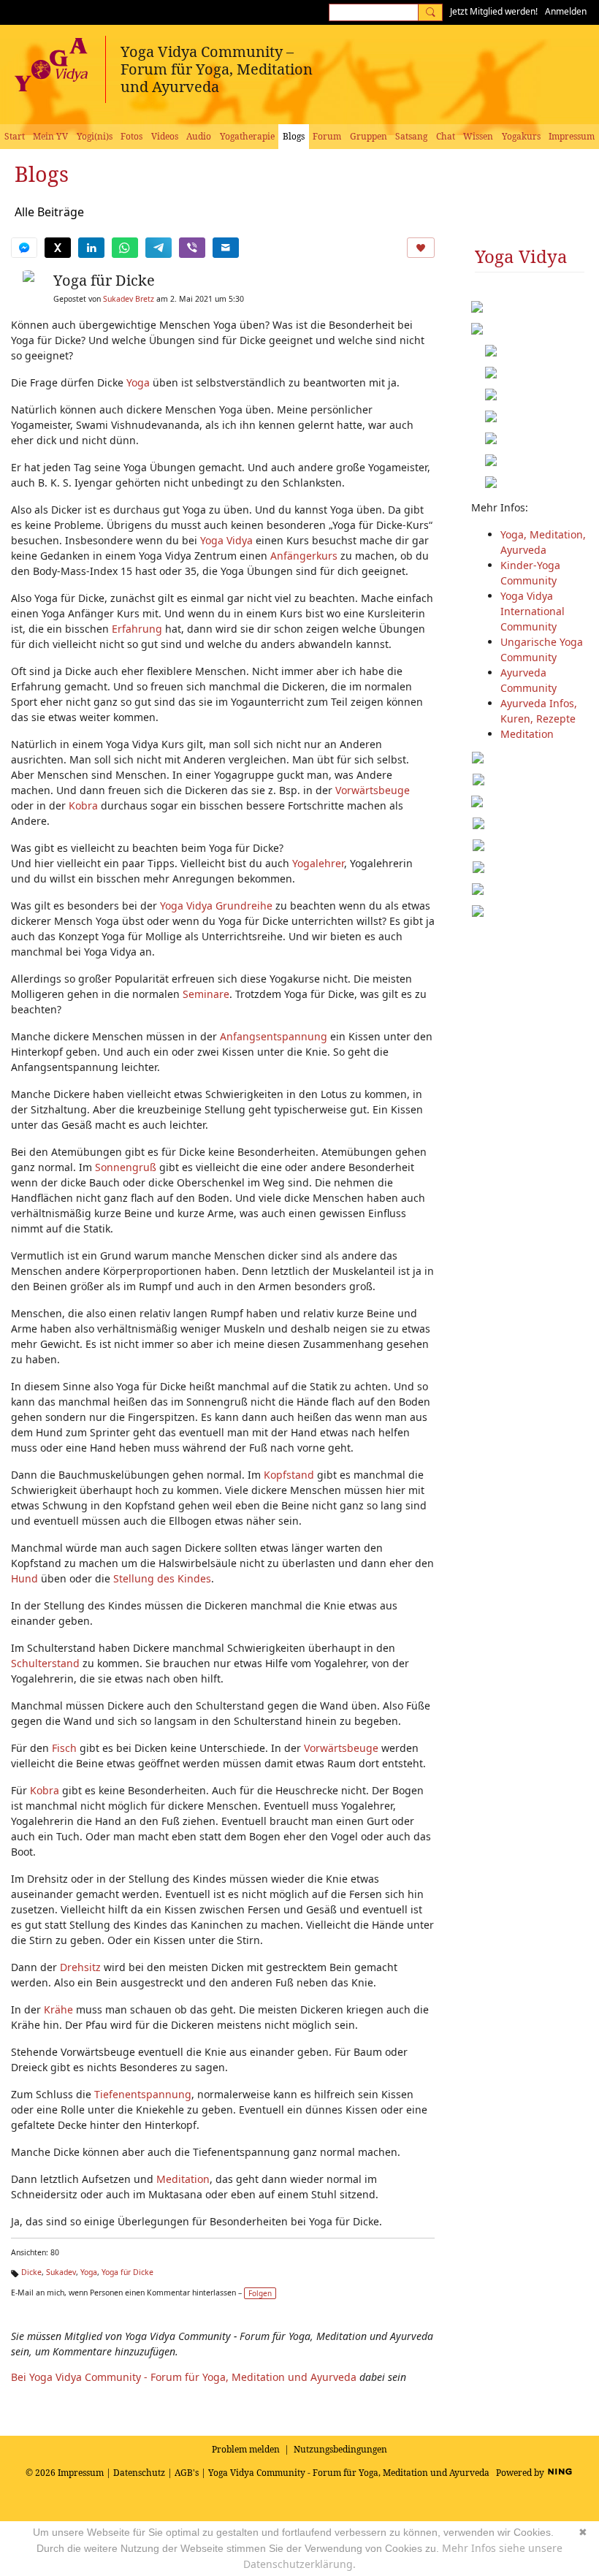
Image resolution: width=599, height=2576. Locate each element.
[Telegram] (159, 248)
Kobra (83, 805)
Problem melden (246, 2449)
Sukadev (61, 2272)
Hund (24, 1578)
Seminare (206, 994)
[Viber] (192, 248)
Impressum (81, 2473)
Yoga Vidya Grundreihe (216, 906)
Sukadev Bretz (129, 299)
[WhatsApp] (125, 248)
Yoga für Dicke (104, 280)
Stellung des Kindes (162, 1578)
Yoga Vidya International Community (533, 611)
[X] (58, 248)
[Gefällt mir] (421, 248)
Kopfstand (289, 1475)
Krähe (58, 2009)
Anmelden (566, 11)
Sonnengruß (126, 1167)
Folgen (260, 2293)
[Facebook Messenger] (24, 248)
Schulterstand (45, 1663)
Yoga (138, 382)
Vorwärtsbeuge (373, 790)
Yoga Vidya (226, 540)
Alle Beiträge (49, 212)
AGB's (187, 2473)
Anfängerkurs (304, 556)
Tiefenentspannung (143, 2094)
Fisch (64, 1748)
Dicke (31, 2272)
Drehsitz (80, 1967)
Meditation (183, 2179)
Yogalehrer (318, 863)
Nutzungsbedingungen (340, 2449)
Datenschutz (139, 2473)
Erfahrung (137, 629)
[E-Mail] (226, 248)
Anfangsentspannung (274, 1036)
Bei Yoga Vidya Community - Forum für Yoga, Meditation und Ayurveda (184, 2377)
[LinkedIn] (91, 248)
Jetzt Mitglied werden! (494, 11)
